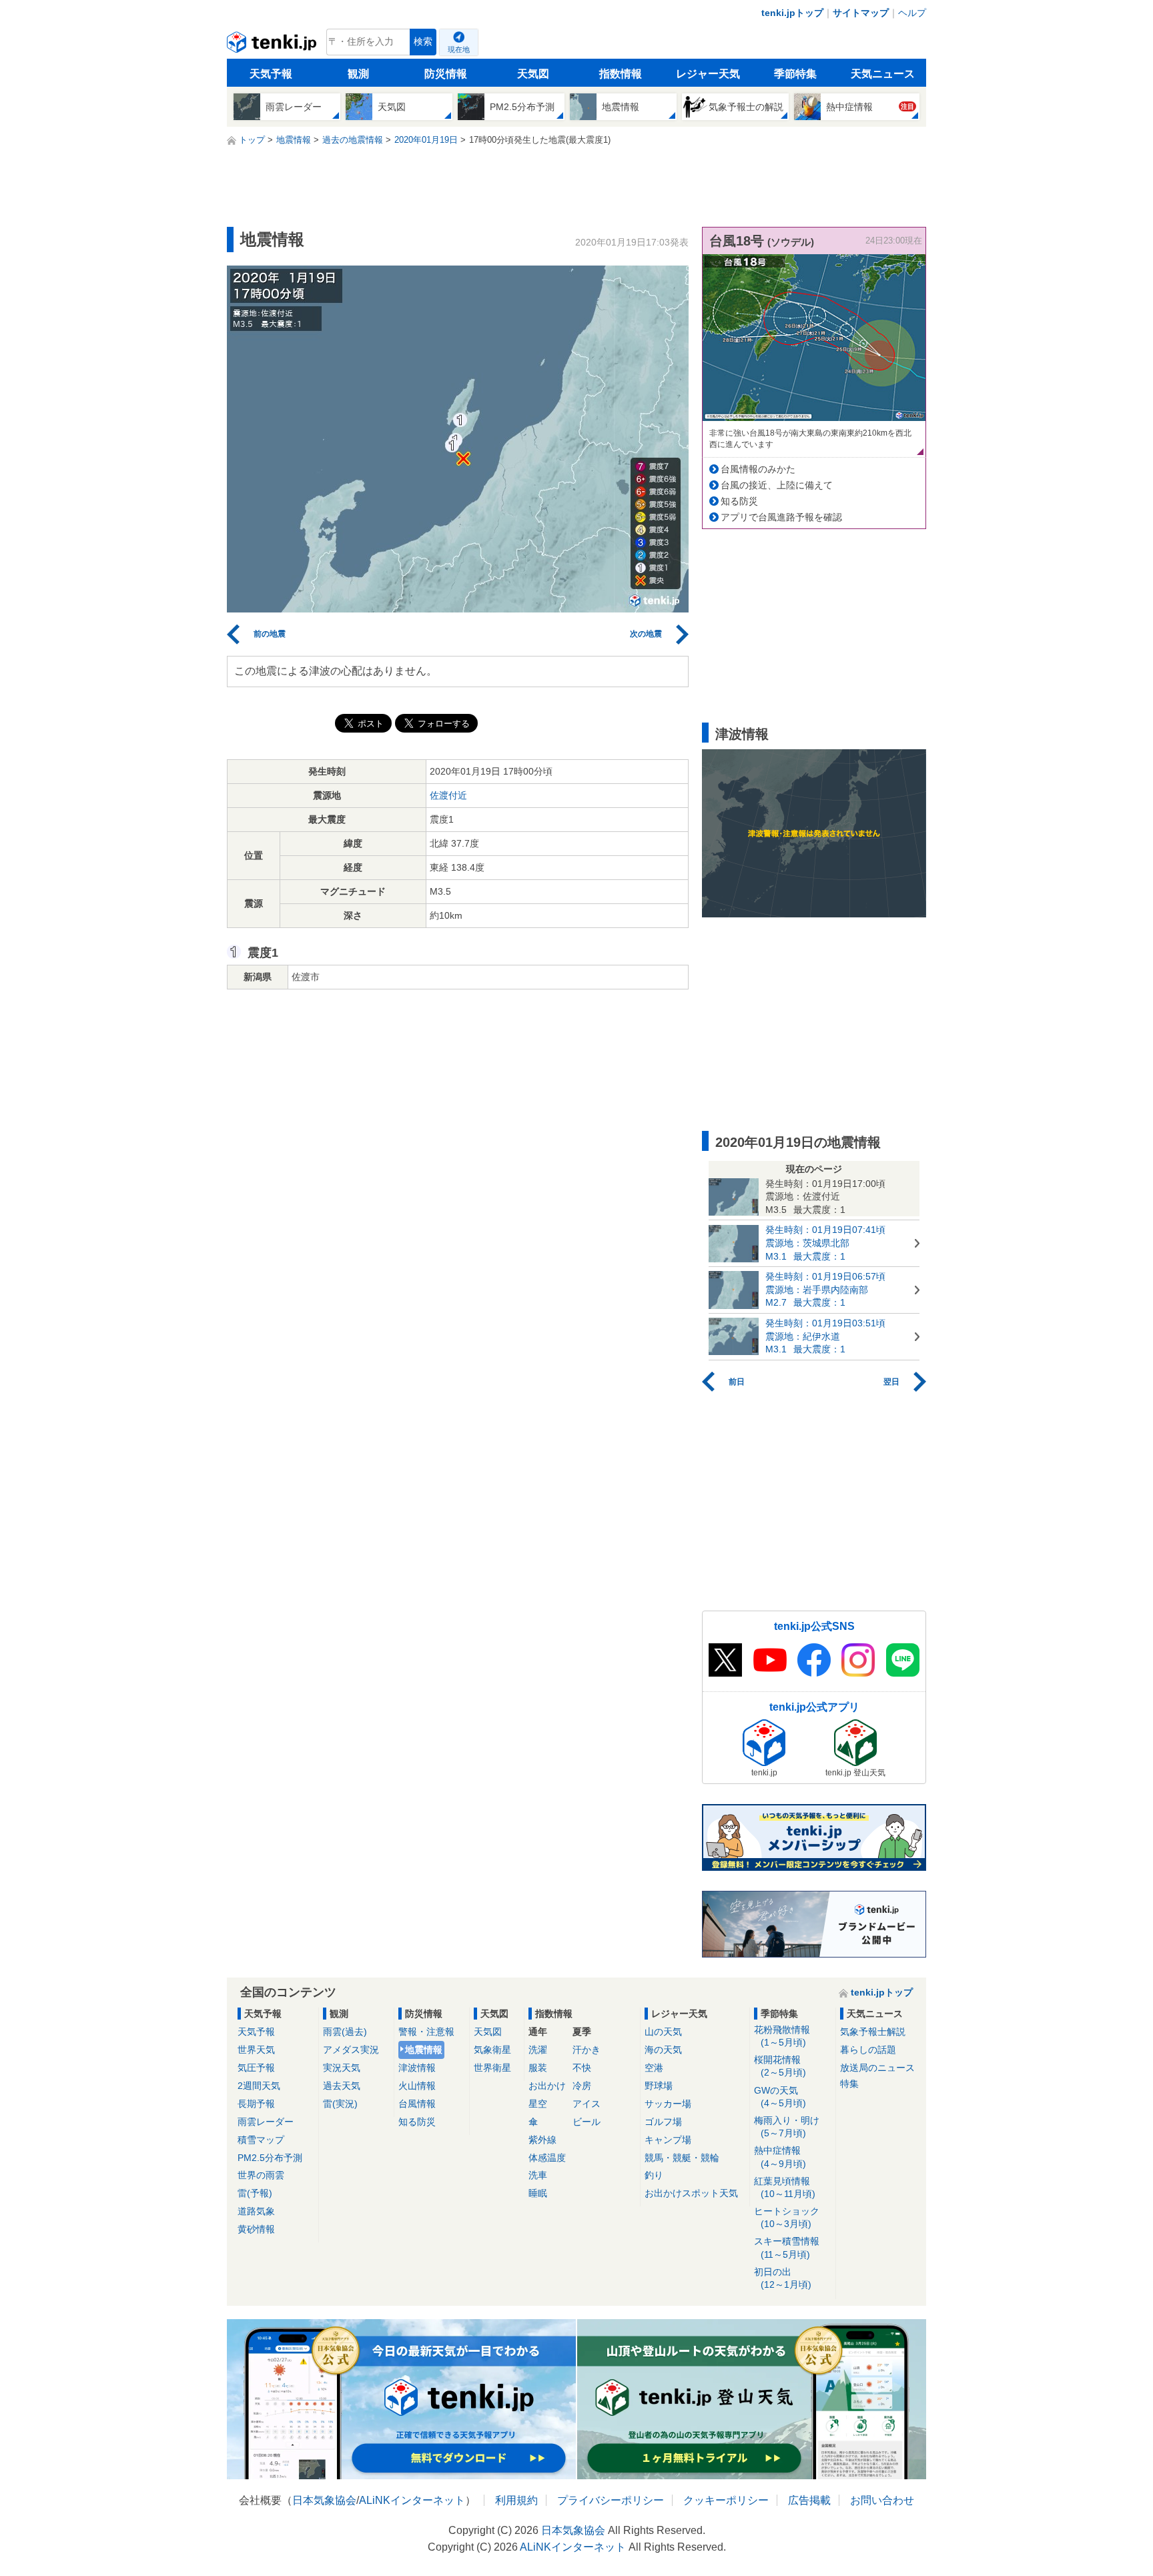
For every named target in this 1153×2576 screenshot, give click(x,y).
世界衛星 (492, 2068)
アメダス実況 (351, 2050)
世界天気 (256, 2050)
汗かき (587, 2050)
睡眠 (538, 2193)
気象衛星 (492, 2050)
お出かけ (547, 2086)
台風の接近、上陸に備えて (777, 485)
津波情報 (417, 2068)
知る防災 (739, 501)
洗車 (538, 2175)
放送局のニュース (877, 2068)
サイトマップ (861, 13)
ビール (587, 2122)
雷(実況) (340, 2104)
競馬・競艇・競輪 (682, 2158)
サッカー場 (668, 2104)
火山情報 (417, 2086)
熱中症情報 (780, 2157)
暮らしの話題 (868, 2050)
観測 (358, 74)
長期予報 (256, 2104)
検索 (423, 42)
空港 (654, 2068)
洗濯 (538, 2050)
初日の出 (783, 2278)
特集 (849, 2084)
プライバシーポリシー (611, 2500)
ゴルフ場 (663, 2122)
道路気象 (256, 2211)
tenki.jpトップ (792, 13)
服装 (538, 2068)
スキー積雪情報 (787, 2247)
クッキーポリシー (726, 2500)
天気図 (533, 74)
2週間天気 (259, 2086)
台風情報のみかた (758, 469)
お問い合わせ (882, 2500)
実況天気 (342, 2068)
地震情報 (424, 2050)
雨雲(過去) (345, 2032)
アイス (587, 2104)
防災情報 (446, 74)
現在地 (459, 49)
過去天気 (342, 2086)
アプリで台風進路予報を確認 (781, 517)
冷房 (582, 2086)
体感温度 (547, 2158)
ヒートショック (787, 2217)
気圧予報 (256, 2068)
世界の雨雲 (261, 2175)
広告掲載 (809, 2500)
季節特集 (795, 74)
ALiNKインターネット (412, 2500)
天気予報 (271, 74)
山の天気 (663, 2032)
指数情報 (621, 74)
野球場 (659, 2086)
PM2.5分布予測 (270, 2158)
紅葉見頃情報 (785, 2187)
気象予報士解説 (873, 2032)
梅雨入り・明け (787, 2127)
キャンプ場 (668, 2140)
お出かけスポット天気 (691, 2193)
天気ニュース (883, 74)
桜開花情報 (780, 2066)
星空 (538, 2104)
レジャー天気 (708, 74)
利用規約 (516, 2500)
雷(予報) (255, 2193)
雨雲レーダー (266, 2122)
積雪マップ (261, 2140)
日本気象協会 (324, 2500)
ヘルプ (912, 13)
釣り (654, 2175)
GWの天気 (780, 2097)
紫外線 (542, 2140)
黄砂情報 (256, 2229)
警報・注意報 (426, 2032)
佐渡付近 (448, 795)
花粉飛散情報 (782, 2036)
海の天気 (663, 2050)
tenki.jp (273, 45)
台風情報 (417, 2104)
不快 (582, 2068)
